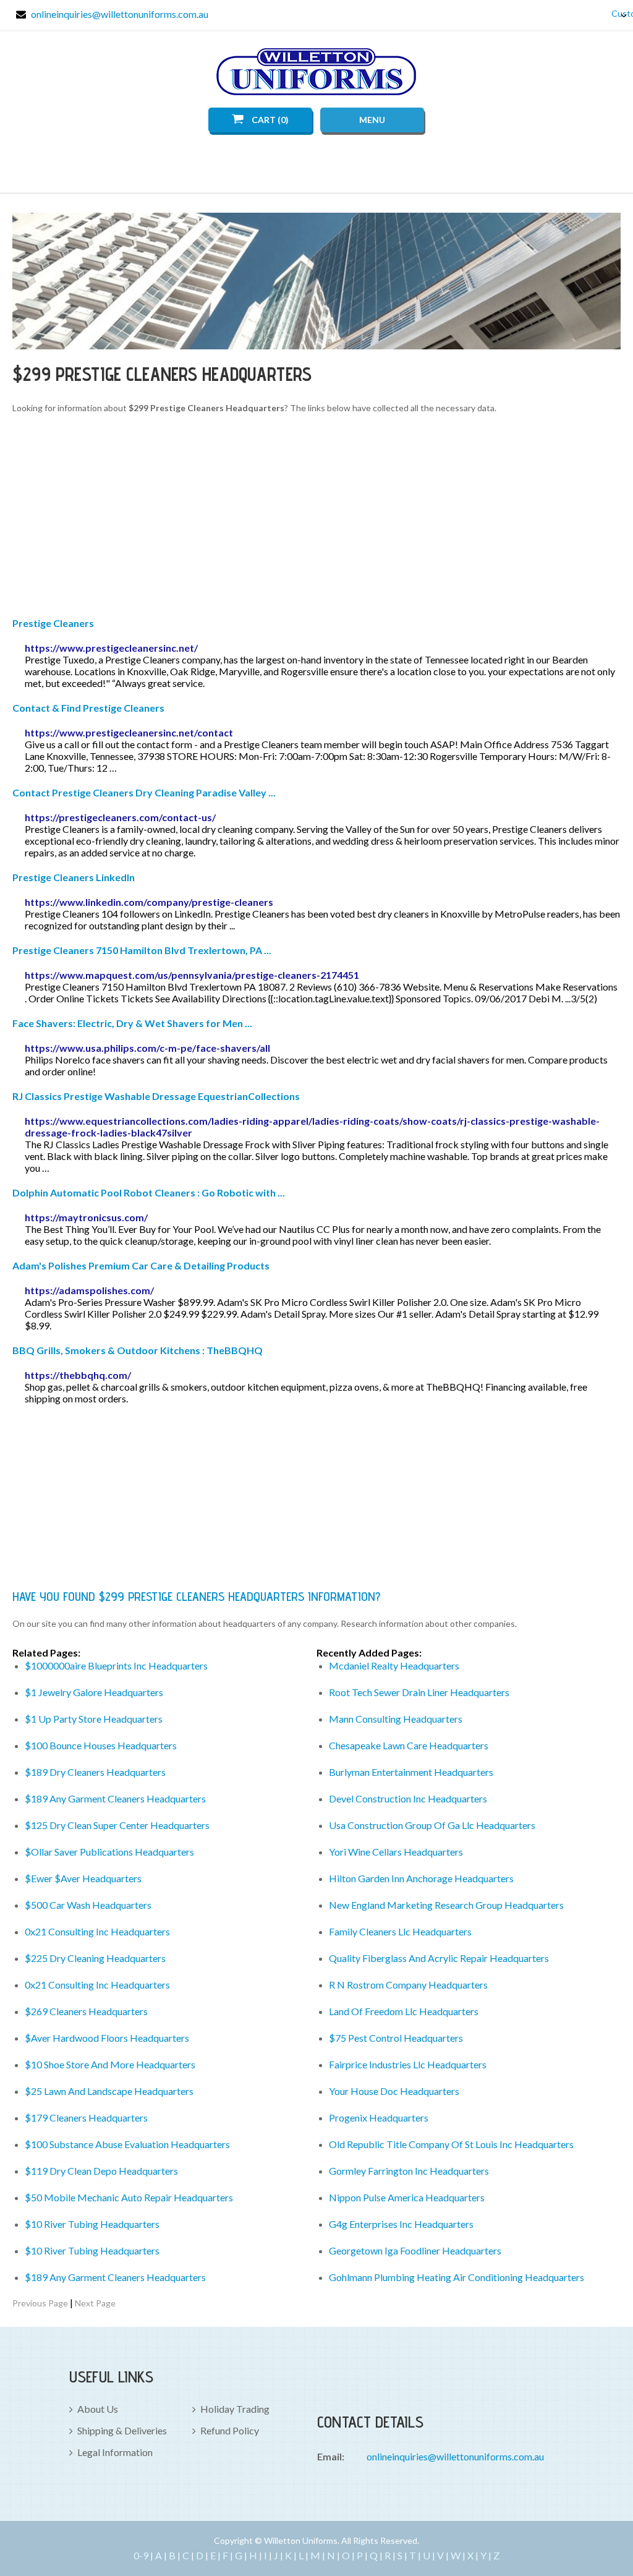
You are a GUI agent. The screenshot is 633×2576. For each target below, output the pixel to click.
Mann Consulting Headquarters (396, 1719)
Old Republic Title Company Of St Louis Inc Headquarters (451, 2144)
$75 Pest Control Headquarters (396, 2038)
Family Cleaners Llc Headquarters (400, 1931)
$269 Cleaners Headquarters (86, 2011)
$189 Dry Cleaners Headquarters (95, 1772)
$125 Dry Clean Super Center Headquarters (117, 1825)
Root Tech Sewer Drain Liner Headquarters (419, 1692)
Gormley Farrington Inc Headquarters (409, 2171)
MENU (372, 120)
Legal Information (115, 2452)
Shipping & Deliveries (122, 2430)
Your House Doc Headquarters (394, 2091)
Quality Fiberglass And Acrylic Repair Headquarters (439, 1958)
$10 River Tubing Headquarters (92, 2224)
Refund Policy (230, 2430)
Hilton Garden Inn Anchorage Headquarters (421, 1878)
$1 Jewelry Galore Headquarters (94, 1692)
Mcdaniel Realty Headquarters (394, 1665)
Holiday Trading (235, 2409)
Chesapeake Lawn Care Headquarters (409, 1745)
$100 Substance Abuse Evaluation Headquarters (127, 2144)
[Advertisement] (317, 518)
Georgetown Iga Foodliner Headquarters (415, 2250)
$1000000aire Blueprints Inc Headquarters (116, 1665)
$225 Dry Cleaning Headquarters (95, 1958)
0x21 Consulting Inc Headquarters (97, 1931)
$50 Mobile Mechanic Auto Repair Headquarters (129, 2197)
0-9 (141, 2555)
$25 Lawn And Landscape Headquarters (109, 2091)
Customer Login (614, 13)
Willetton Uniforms (316, 72)
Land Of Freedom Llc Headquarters (404, 2011)
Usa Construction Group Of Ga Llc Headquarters (432, 1825)
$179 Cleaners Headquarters (86, 2118)
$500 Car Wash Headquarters (88, 1905)
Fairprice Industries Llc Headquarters (408, 2064)
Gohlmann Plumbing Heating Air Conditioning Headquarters (457, 2277)
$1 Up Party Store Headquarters (94, 1719)
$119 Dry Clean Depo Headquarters (101, 2171)
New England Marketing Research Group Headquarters (446, 1905)
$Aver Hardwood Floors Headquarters (107, 2038)
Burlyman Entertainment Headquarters (411, 1772)
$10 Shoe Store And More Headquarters (110, 2064)
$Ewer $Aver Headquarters (83, 1878)
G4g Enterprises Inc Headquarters (401, 2224)
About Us (98, 2409)
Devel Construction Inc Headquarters (408, 1798)
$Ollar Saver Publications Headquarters (109, 1852)
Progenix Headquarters (379, 2118)
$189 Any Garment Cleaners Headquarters (115, 1798)
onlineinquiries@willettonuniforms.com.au (120, 14)
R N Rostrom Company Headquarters (408, 1985)
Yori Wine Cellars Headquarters (396, 1852)
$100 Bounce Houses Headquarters (101, 1745)
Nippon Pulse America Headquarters (407, 2197)
